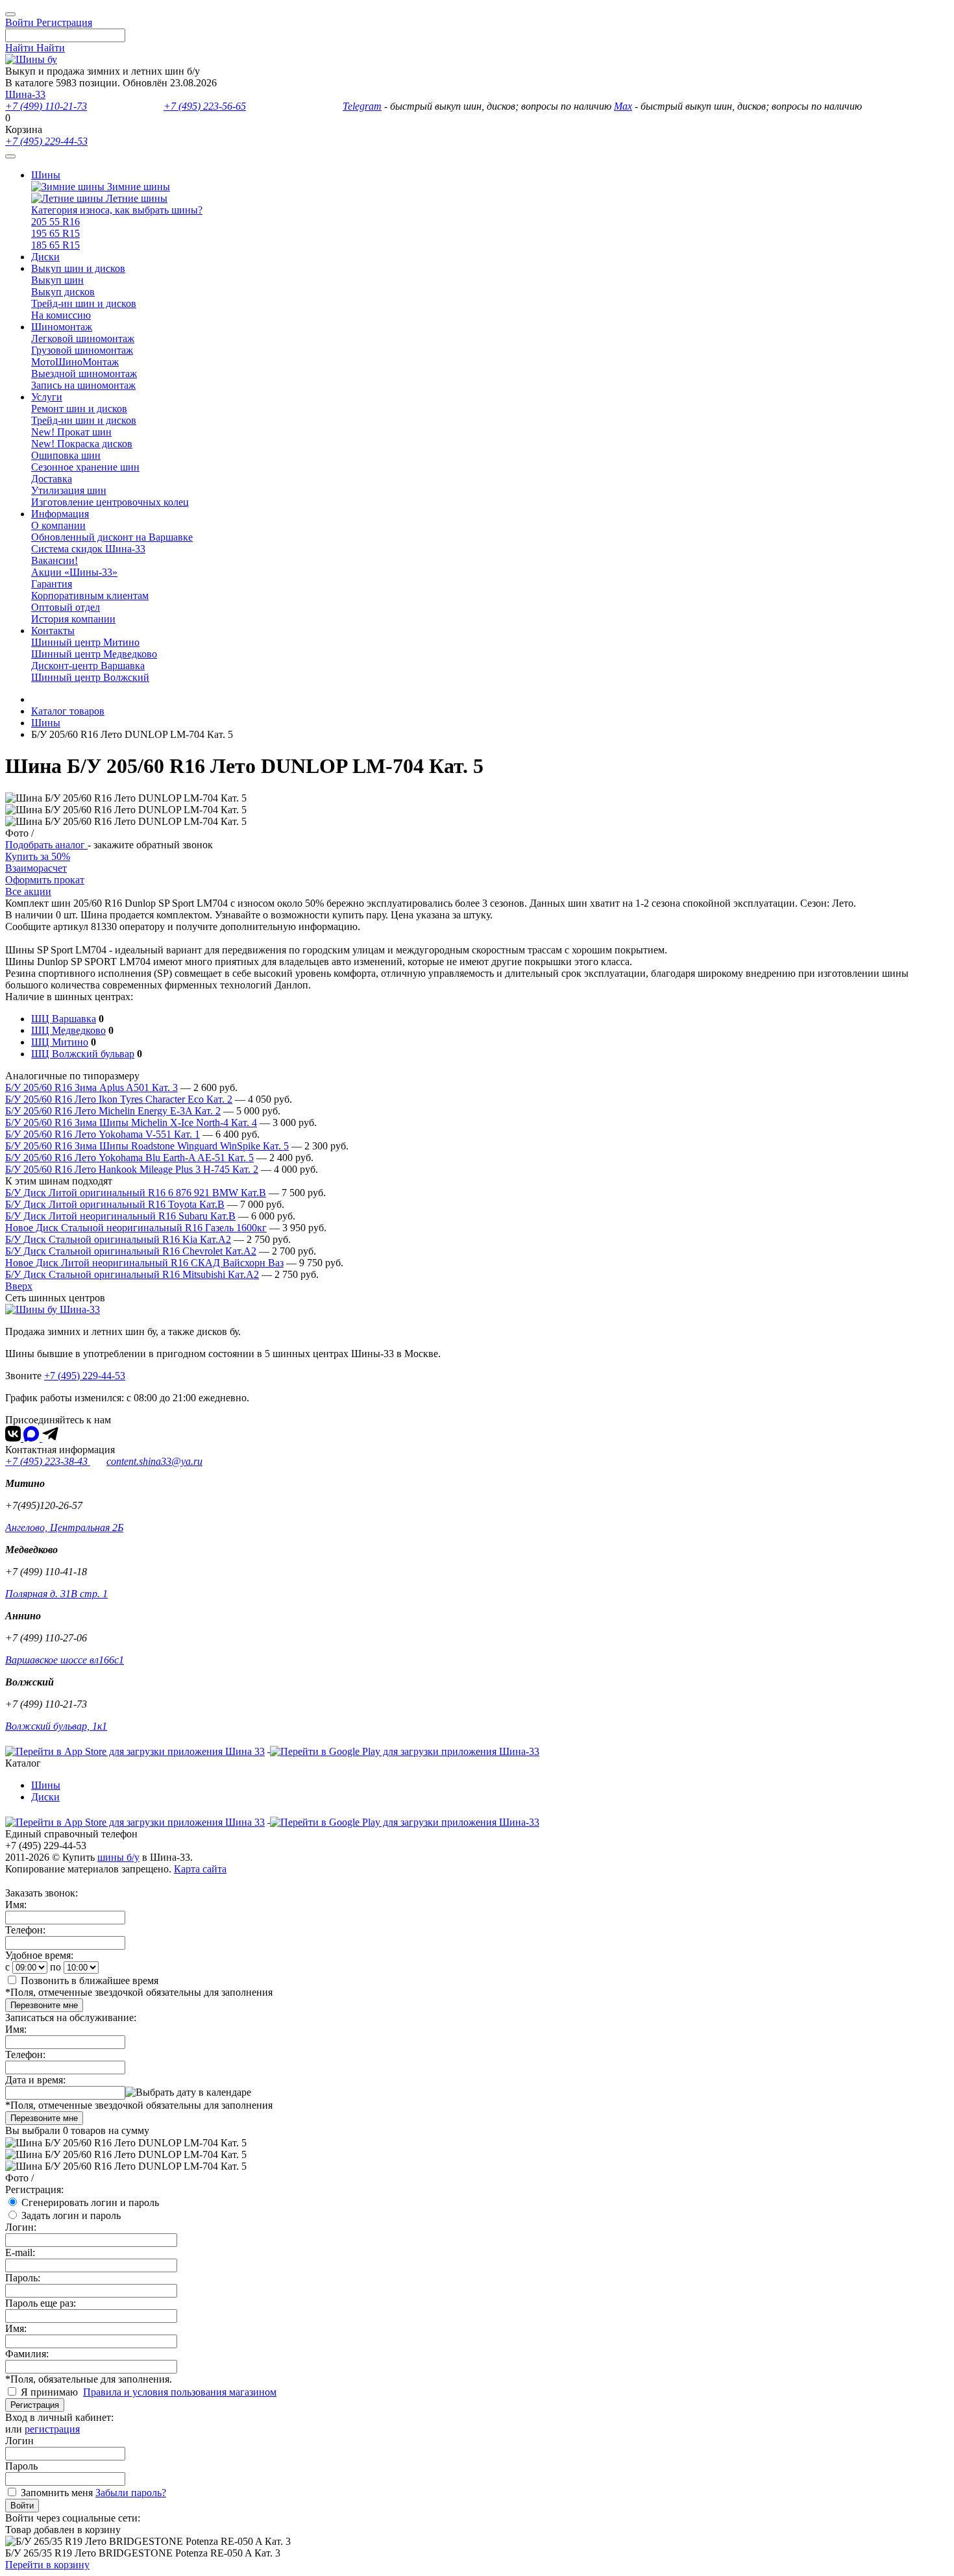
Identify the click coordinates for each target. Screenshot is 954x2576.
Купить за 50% (38, 856)
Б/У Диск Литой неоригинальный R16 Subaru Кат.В (120, 1216)
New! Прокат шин (71, 432)
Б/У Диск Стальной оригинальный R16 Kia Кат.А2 (118, 1239)
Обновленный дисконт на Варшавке (112, 537)
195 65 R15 (55, 233)
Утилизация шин (69, 490)
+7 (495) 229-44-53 (46, 141)
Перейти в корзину (47, 2565)
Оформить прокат (45, 880)
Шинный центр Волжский (90, 677)
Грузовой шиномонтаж (82, 350)
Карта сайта (200, 1869)
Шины (46, 175)
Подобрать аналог (46, 845)
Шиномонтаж (62, 327)
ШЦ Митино (60, 1042)
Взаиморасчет (36, 868)
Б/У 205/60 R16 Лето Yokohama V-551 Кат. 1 (103, 1134)
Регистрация (35, 2405)
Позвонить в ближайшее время (90, 1981)
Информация (60, 514)
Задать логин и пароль (71, 2215)
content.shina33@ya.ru (154, 1461)
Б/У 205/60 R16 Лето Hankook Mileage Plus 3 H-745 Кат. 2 (132, 1169)
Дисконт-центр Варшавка (88, 666)
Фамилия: (27, 2354)
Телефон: (25, 1930)
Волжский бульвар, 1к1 (56, 1726)
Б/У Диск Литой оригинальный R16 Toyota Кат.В (115, 1204)
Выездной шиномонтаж (84, 374)
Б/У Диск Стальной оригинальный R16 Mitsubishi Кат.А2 (132, 1274)
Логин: (21, 2227)
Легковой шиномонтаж (83, 338)
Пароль (21, 2466)
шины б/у (118, 1857)
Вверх (19, 1286)
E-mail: (20, 2252)
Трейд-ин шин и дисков (84, 303)
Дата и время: (35, 2080)
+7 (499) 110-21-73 (46, 106)
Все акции (28, 891)
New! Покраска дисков (82, 444)
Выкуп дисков (63, 292)
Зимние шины (137, 187)
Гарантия (52, 584)
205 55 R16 (55, 222)
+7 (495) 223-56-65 (205, 106)
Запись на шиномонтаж (83, 385)
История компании (73, 619)
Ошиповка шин (66, 455)
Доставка (52, 479)
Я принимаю (51, 2392)
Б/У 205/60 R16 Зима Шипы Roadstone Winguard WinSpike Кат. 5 (147, 1146)
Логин (19, 2441)
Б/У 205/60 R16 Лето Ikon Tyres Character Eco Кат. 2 (119, 1099)
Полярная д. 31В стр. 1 (56, 1594)
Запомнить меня (57, 2493)
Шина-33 (25, 94)
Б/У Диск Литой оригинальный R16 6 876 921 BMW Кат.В (136, 1193)
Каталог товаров (68, 711)
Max (623, 106)
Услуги (47, 397)
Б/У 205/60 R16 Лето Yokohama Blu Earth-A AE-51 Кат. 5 (129, 1158)
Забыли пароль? (131, 2493)
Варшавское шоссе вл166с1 (65, 1660)
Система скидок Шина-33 (88, 549)
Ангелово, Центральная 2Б (64, 1527)
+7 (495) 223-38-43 (48, 1461)
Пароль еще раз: (41, 2303)
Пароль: (23, 2278)
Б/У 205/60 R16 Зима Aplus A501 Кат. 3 (92, 1087)
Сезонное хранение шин (85, 467)
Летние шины (135, 198)
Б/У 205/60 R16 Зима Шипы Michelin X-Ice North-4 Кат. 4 (131, 1122)
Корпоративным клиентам (90, 595)
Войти (22, 2506)
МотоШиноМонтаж (75, 362)
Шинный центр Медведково (94, 654)
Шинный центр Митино (85, 642)
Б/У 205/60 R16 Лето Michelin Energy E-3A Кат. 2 (113, 1111)
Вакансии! (55, 560)
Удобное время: (39, 1955)
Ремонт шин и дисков (79, 409)
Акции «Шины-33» (74, 572)
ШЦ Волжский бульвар (83, 1054)
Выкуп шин (57, 280)
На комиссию (61, 315)
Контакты (53, 631)
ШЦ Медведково (68, 1030)
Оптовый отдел (66, 607)
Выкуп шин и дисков (78, 268)
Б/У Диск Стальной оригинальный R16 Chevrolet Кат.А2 (131, 1251)
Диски (45, 257)
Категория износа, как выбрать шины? (117, 210)
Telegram (362, 106)
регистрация (52, 2429)
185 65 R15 (55, 245)
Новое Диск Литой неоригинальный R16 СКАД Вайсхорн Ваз (144, 1263)
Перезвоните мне (44, 2005)
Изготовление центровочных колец (110, 502)
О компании (58, 525)
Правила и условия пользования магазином (180, 2392)
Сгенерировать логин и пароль (90, 2202)
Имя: (16, 1905)
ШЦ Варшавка (64, 1019)
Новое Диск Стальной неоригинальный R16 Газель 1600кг (136, 1228)
